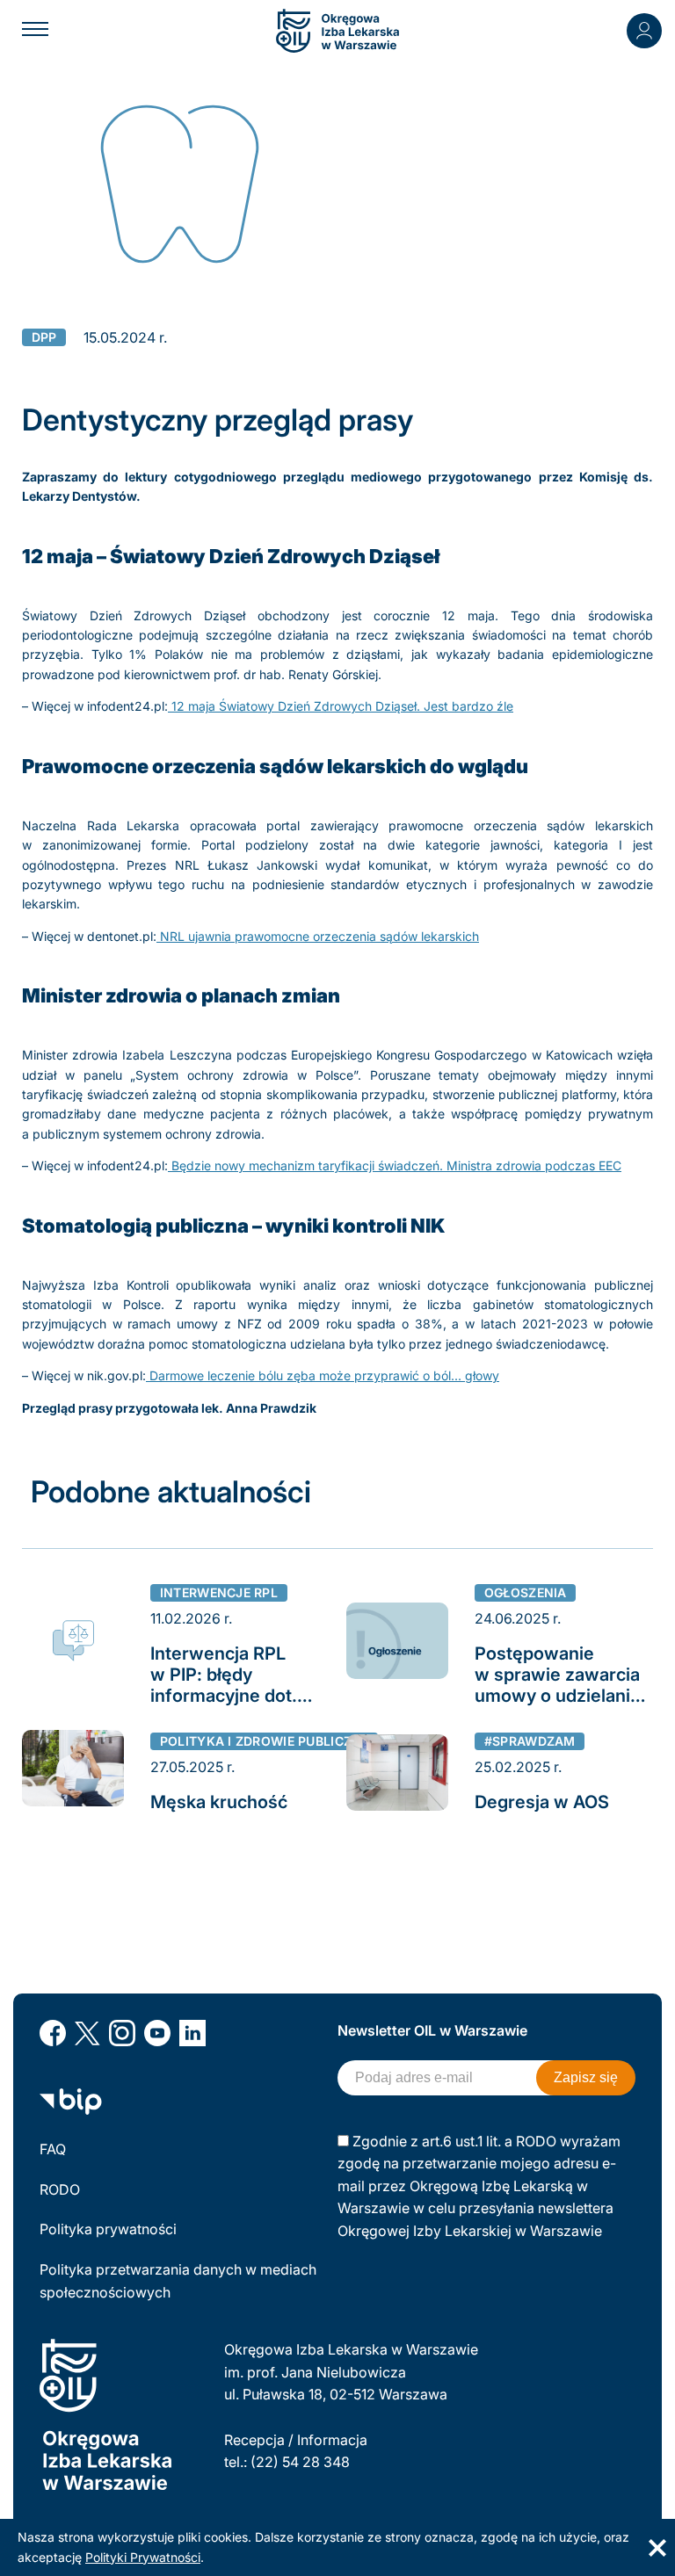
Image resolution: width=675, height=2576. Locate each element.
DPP (44, 337)
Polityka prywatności (108, 2229)
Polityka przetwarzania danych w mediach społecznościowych (178, 2281)
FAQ (53, 2149)
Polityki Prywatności (143, 2557)
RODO (60, 2189)
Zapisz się (586, 2077)
